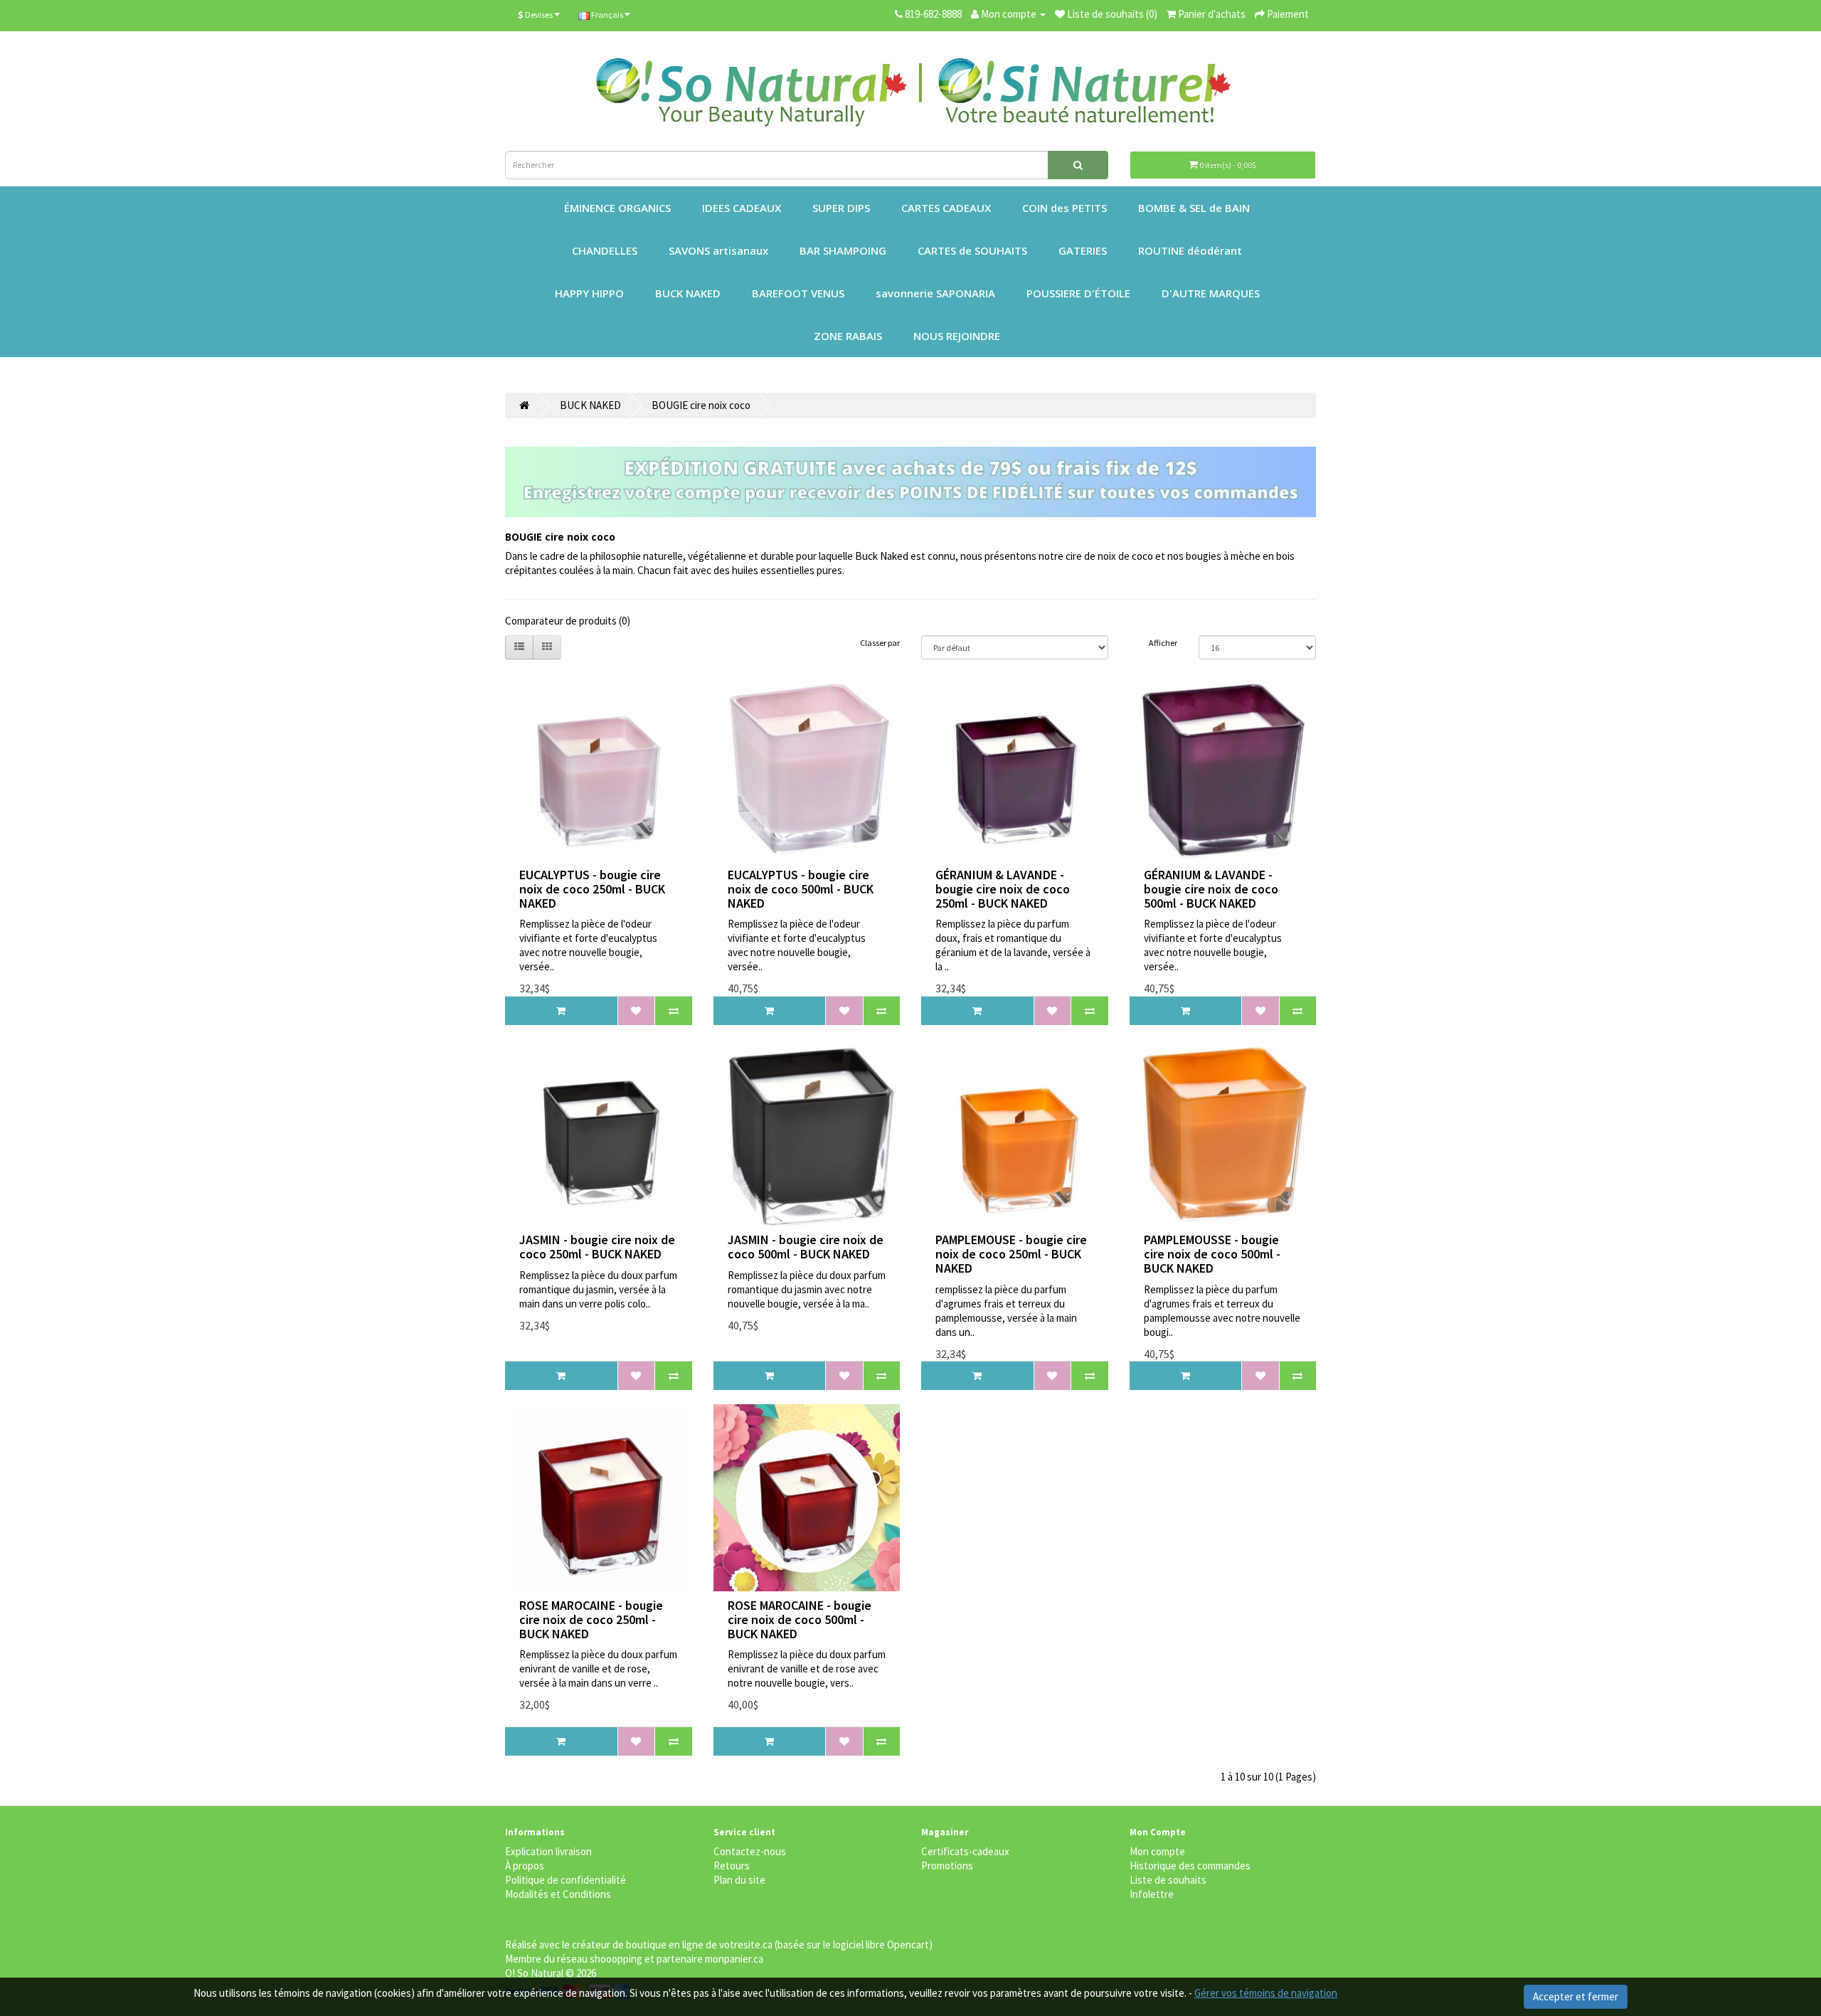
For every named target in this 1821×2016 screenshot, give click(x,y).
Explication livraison (548, 1851)
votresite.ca (746, 1945)
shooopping (616, 1959)
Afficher (1163, 643)
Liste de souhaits (1168, 1880)
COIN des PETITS (1065, 208)
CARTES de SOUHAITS (972, 250)
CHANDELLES (605, 250)
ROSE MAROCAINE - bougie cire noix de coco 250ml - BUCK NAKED (591, 1619)
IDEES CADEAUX (742, 208)
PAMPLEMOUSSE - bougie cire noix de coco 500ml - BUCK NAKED (1212, 1254)
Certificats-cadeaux (965, 1851)
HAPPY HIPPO (589, 293)
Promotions (947, 1866)
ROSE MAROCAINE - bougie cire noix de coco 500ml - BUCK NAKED (800, 1619)
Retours (732, 1866)
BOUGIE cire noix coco (701, 405)
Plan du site (739, 1880)
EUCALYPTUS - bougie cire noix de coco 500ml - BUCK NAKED (801, 889)
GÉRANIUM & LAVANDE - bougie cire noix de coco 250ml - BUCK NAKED (1003, 889)
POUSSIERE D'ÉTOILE (1078, 293)
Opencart (908, 1945)
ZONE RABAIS (848, 336)
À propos (525, 1866)
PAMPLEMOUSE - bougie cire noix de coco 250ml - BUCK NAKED (1011, 1254)
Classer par (880, 643)
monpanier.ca (734, 1959)
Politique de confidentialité (566, 1880)
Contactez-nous (750, 1851)
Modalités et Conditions (558, 1894)
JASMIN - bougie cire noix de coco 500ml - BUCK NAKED (806, 1247)
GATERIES (1083, 250)
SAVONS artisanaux (718, 250)
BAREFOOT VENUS (798, 293)
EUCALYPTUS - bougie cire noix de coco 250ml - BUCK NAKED (592, 889)
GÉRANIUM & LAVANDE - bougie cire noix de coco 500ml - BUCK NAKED (1211, 889)
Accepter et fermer (1576, 1996)
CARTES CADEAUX (946, 208)
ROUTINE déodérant (1190, 250)
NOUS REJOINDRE (957, 336)
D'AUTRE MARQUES (1211, 293)
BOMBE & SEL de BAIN (1194, 208)
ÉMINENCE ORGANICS (617, 208)
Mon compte (1157, 1851)
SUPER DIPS (841, 208)
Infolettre (1152, 1894)
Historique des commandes (1190, 1866)
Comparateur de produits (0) (568, 621)
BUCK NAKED (688, 293)
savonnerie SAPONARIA (935, 293)
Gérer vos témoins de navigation (1266, 1993)
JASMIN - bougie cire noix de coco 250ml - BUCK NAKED (597, 1247)
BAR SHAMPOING (843, 250)
